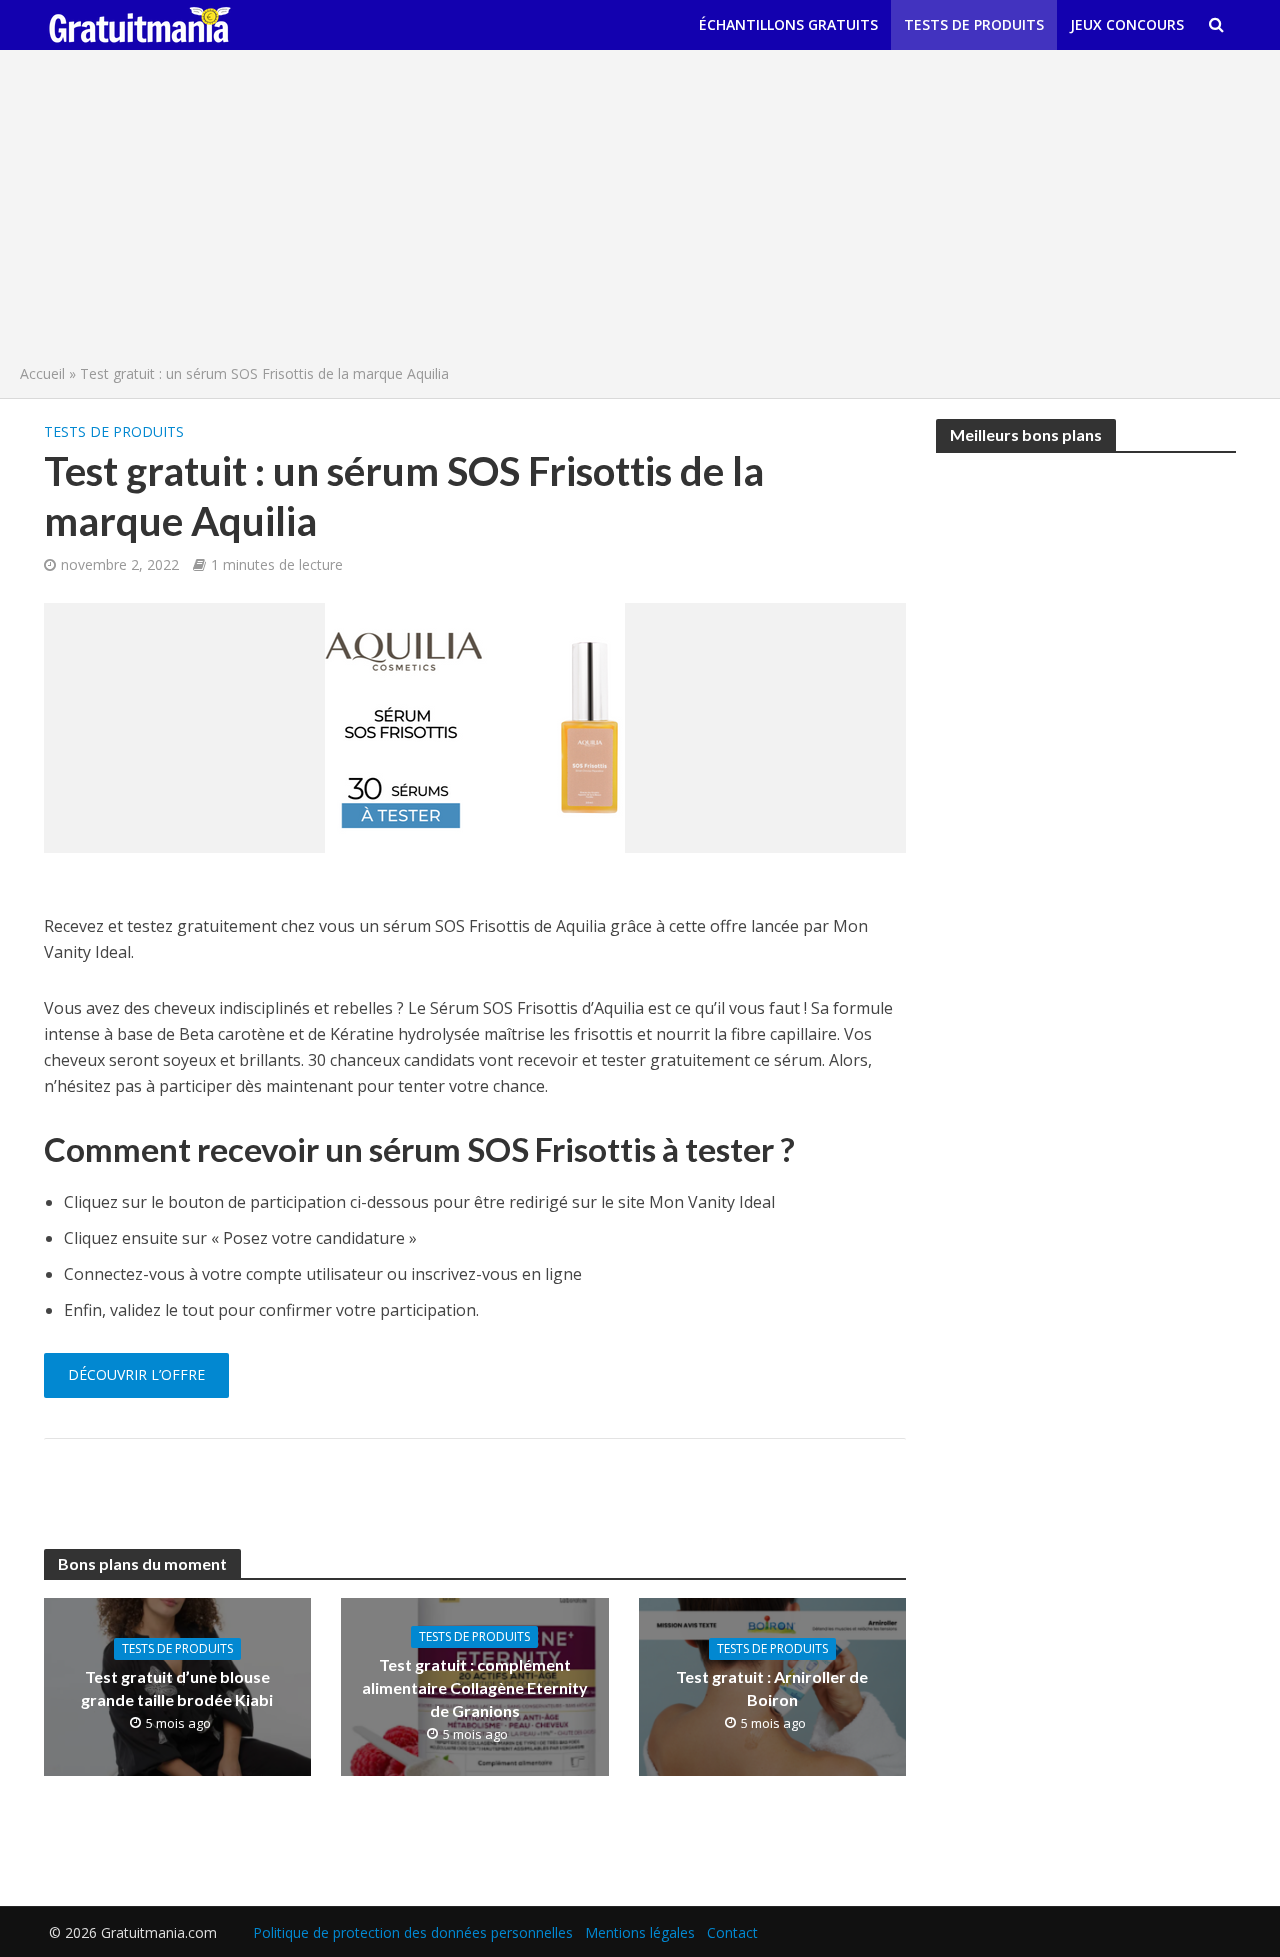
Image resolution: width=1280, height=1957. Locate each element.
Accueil (42, 373)
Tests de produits (974, 24)
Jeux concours (1127, 24)
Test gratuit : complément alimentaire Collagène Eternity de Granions (475, 1687)
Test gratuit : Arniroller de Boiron (772, 1688)
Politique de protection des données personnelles (413, 1932)
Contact (732, 1932)
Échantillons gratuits (788, 24)
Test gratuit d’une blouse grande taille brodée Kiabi (177, 1688)
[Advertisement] (640, 212)
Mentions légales (640, 1932)
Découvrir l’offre (136, 1374)
